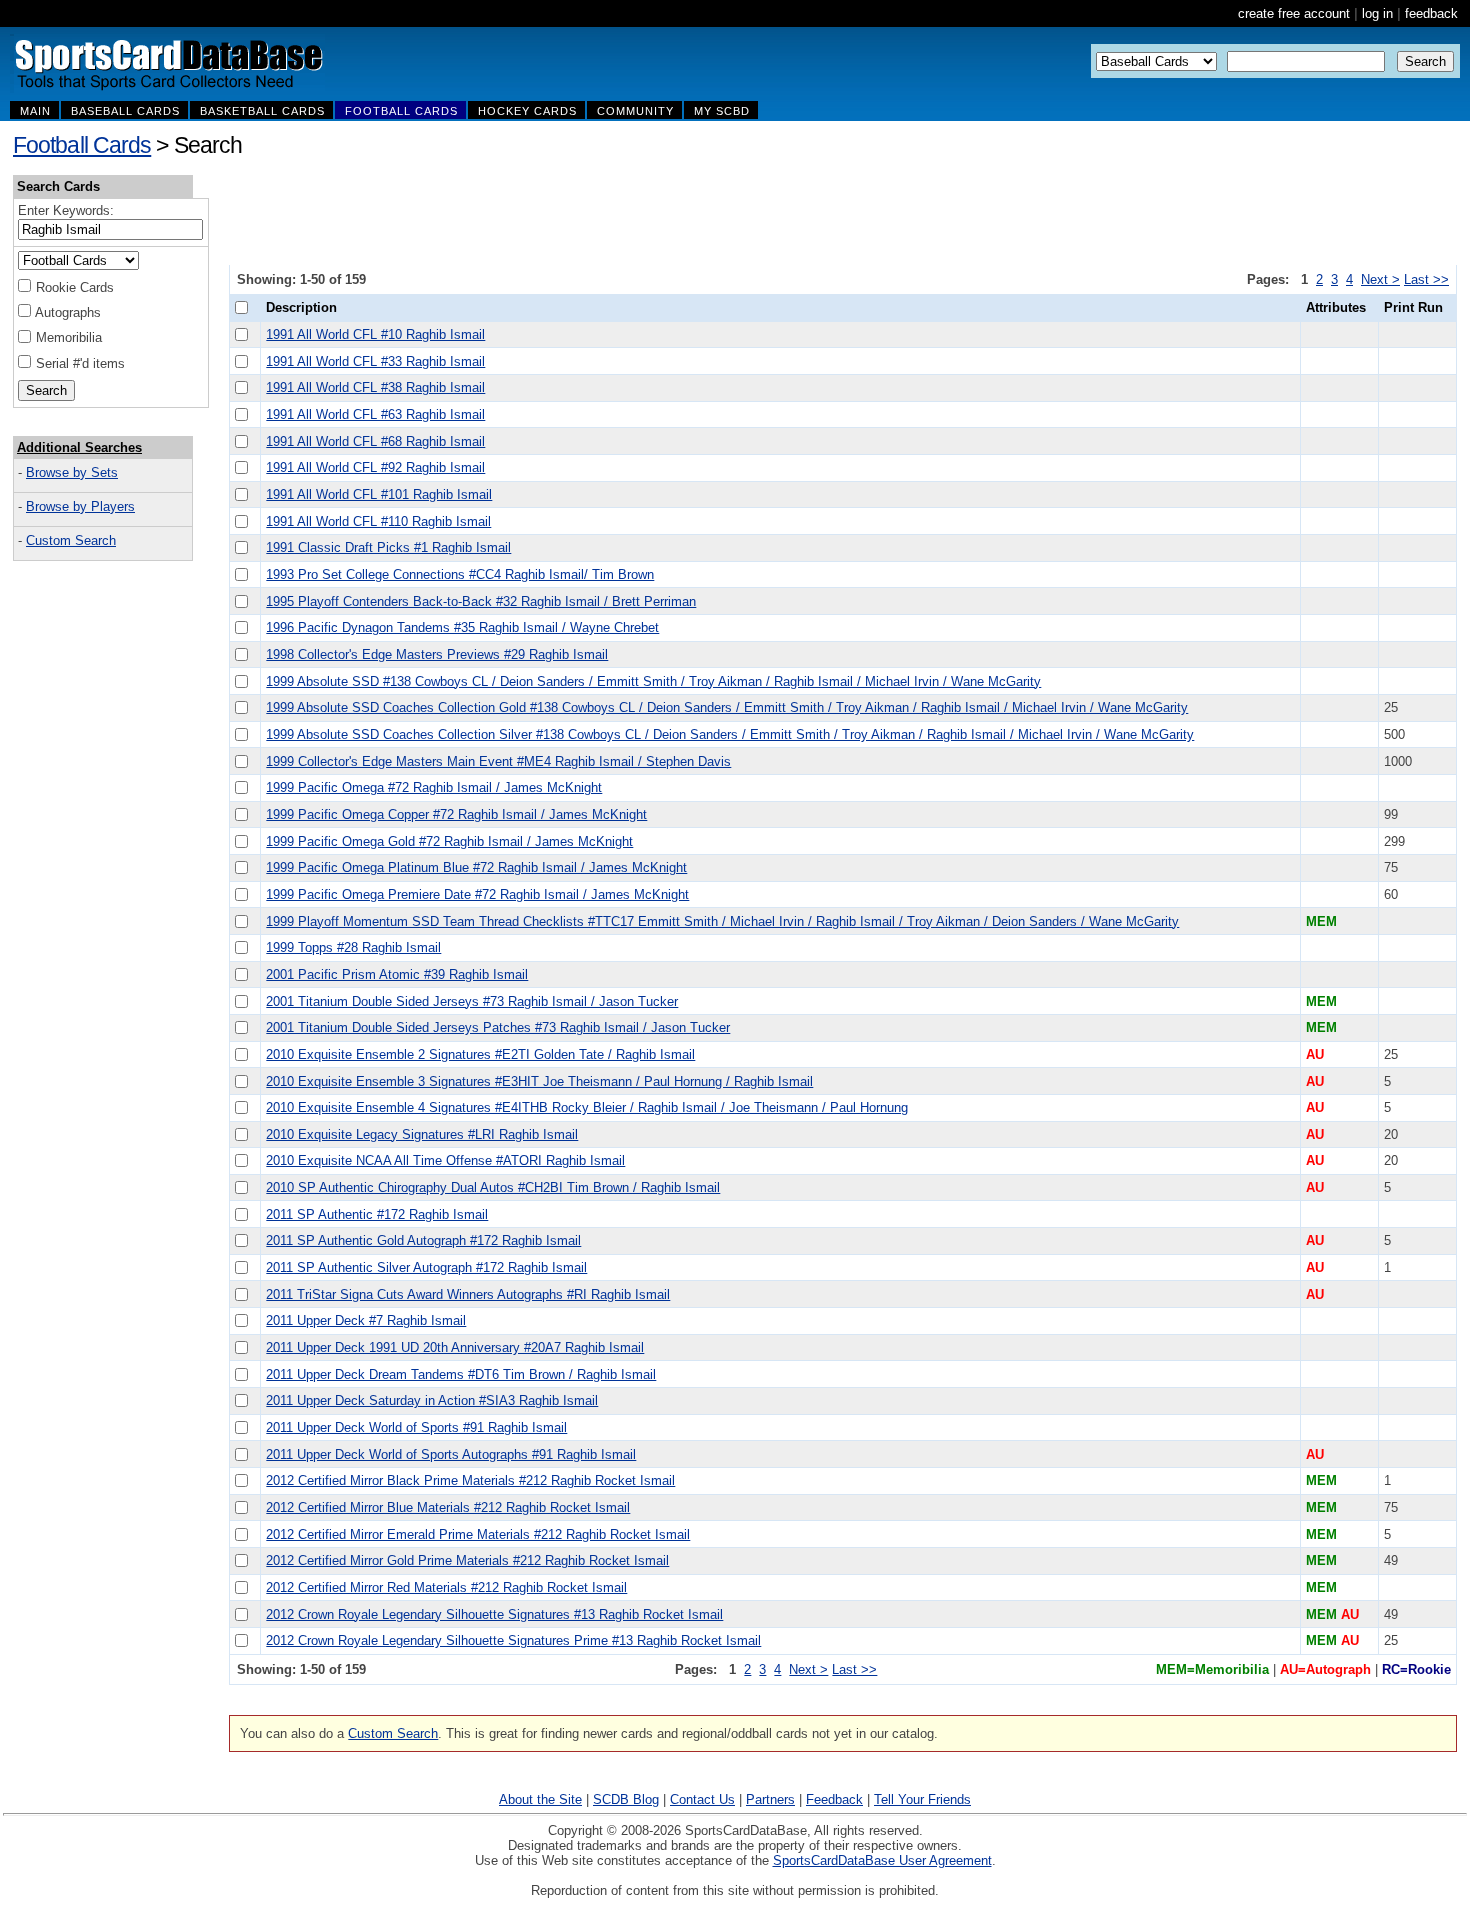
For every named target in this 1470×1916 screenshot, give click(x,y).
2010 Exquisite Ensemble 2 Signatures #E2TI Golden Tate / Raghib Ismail (480, 1054)
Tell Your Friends (922, 1799)
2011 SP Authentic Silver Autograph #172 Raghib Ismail (426, 1267)
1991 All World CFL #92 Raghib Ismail (375, 467)
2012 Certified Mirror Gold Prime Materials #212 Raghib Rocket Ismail (467, 1560)
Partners (770, 1799)
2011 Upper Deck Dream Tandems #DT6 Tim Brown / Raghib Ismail (461, 1374)
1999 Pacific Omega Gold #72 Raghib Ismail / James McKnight (449, 841)
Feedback (834, 1799)
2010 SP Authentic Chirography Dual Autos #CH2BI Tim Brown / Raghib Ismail (493, 1187)
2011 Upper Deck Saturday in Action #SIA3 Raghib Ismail (432, 1400)
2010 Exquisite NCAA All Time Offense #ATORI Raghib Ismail (445, 1160)
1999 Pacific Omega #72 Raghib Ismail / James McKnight (434, 787)
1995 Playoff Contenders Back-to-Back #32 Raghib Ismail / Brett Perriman (481, 601)
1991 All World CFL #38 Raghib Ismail (375, 387)
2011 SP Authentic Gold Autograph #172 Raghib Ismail (423, 1240)
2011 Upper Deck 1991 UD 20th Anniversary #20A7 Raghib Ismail (455, 1347)
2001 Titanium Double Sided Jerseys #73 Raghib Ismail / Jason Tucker (472, 1001)
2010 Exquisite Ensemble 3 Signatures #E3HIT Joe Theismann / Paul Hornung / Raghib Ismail (539, 1081)
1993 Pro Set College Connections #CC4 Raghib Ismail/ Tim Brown (460, 574)
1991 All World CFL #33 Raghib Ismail (375, 361)
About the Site (540, 1799)
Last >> (1426, 279)
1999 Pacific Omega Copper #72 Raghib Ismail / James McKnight (456, 814)
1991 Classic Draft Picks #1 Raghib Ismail (388, 547)
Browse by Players (80, 506)
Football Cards (82, 145)
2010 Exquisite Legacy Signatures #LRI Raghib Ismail (422, 1134)
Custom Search (71, 540)
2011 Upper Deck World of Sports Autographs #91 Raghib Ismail (451, 1454)
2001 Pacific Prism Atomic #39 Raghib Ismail (397, 974)
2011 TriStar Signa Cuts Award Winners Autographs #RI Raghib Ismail (468, 1294)
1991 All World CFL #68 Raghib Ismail (375, 441)
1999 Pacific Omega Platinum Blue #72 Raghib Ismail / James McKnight (476, 867)
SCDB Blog (626, 1799)
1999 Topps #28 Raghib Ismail (353, 947)
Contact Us (702, 1799)
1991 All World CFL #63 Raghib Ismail (375, 414)
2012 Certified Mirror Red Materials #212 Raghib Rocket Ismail (446, 1587)
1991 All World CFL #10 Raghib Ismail (375, 334)
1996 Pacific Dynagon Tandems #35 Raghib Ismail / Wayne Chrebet (462, 627)
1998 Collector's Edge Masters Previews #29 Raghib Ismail (437, 654)
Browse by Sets (72, 472)
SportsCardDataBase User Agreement (882, 1860)
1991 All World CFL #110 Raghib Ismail (378, 521)
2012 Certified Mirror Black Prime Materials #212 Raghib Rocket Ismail (470, 1480)
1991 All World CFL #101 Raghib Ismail (379, 494)
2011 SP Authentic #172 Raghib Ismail (377, 1214)
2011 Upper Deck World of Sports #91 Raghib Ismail (416, 1427)
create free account (1294, 13)
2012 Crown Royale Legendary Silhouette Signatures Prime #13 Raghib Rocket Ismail (513, 1640)
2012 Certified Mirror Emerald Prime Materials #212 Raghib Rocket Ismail (478, 1534)
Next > (1380, 279)
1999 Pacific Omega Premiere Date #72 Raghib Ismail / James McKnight (477, 894)
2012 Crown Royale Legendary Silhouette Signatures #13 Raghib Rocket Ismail (494, 1614)
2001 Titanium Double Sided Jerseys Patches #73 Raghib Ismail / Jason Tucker (498, 1027)
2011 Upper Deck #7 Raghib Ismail (366, 1320)
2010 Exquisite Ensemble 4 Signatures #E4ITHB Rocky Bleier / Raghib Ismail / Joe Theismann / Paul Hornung (587, 1107)
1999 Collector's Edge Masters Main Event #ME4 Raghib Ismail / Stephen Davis (498, 761)
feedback (1431, 13)
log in (1377, 13)
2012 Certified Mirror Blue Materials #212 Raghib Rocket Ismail (448, 1507)
